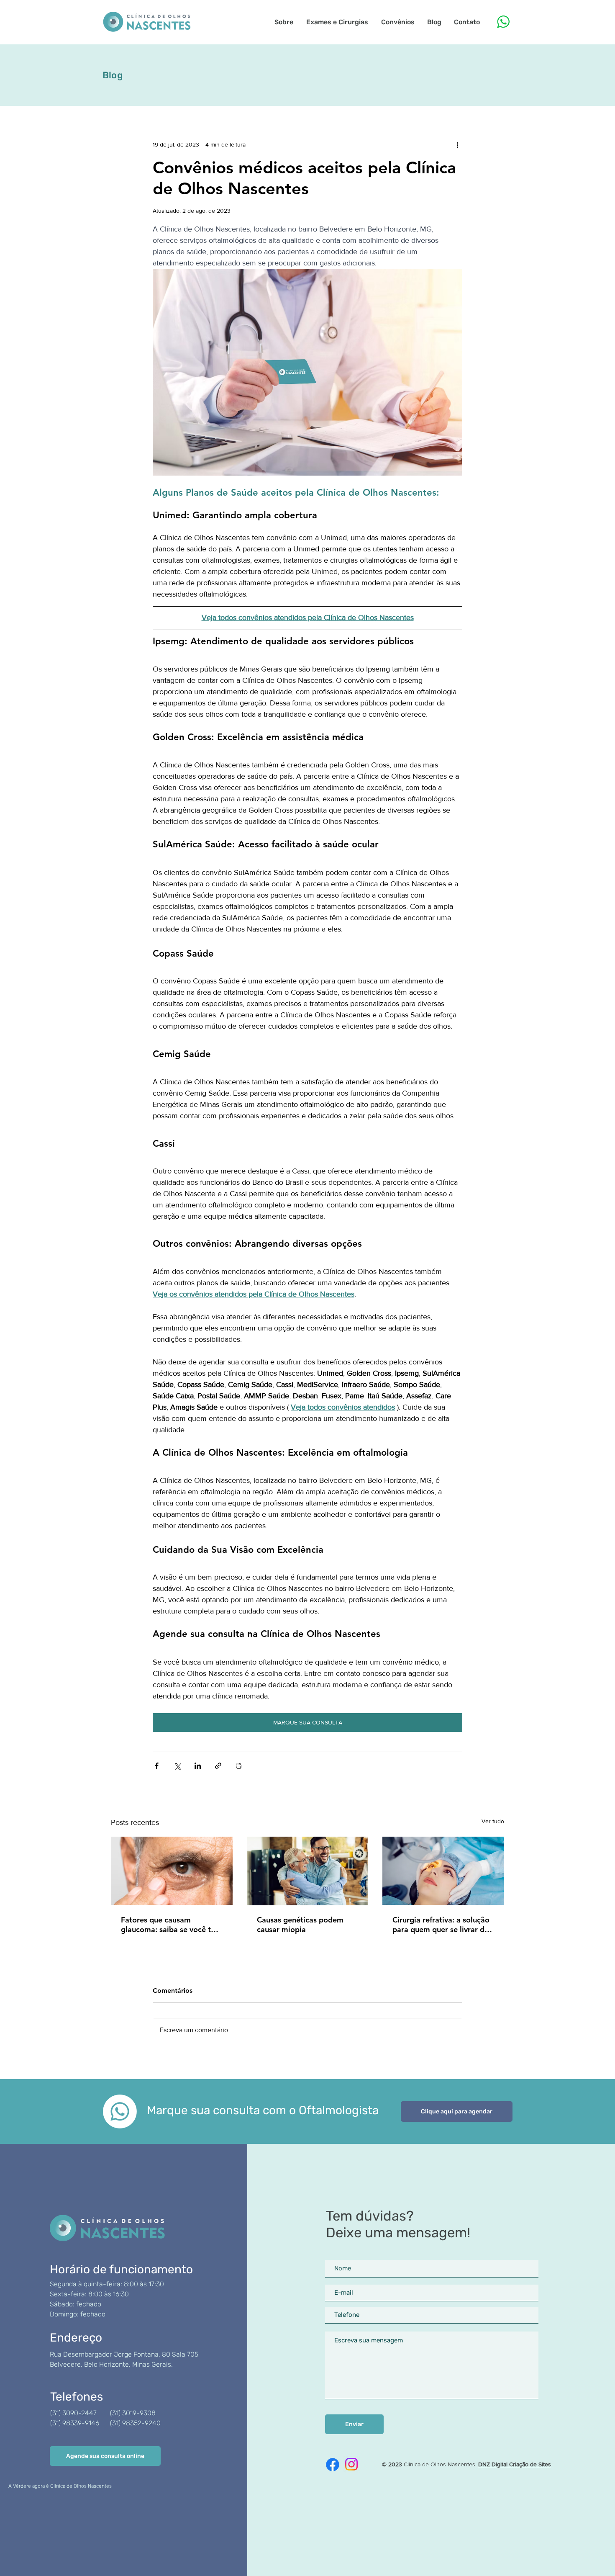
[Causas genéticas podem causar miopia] (308, 1871)
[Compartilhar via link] (218, 1766)
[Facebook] (333, 2465)
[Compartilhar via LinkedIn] (198, 1766)
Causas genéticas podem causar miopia (300, 1925)
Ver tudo (493, 1821)
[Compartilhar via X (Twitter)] (177, 1766)
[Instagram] (351, 2464)
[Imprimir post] (239, 1766)
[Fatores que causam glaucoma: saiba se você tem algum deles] (172, 1871)
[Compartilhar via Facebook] (157, 1766)
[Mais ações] (457, 144)
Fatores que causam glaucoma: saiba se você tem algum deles (171, 1925)
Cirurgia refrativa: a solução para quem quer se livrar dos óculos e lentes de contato (442, 1925)
